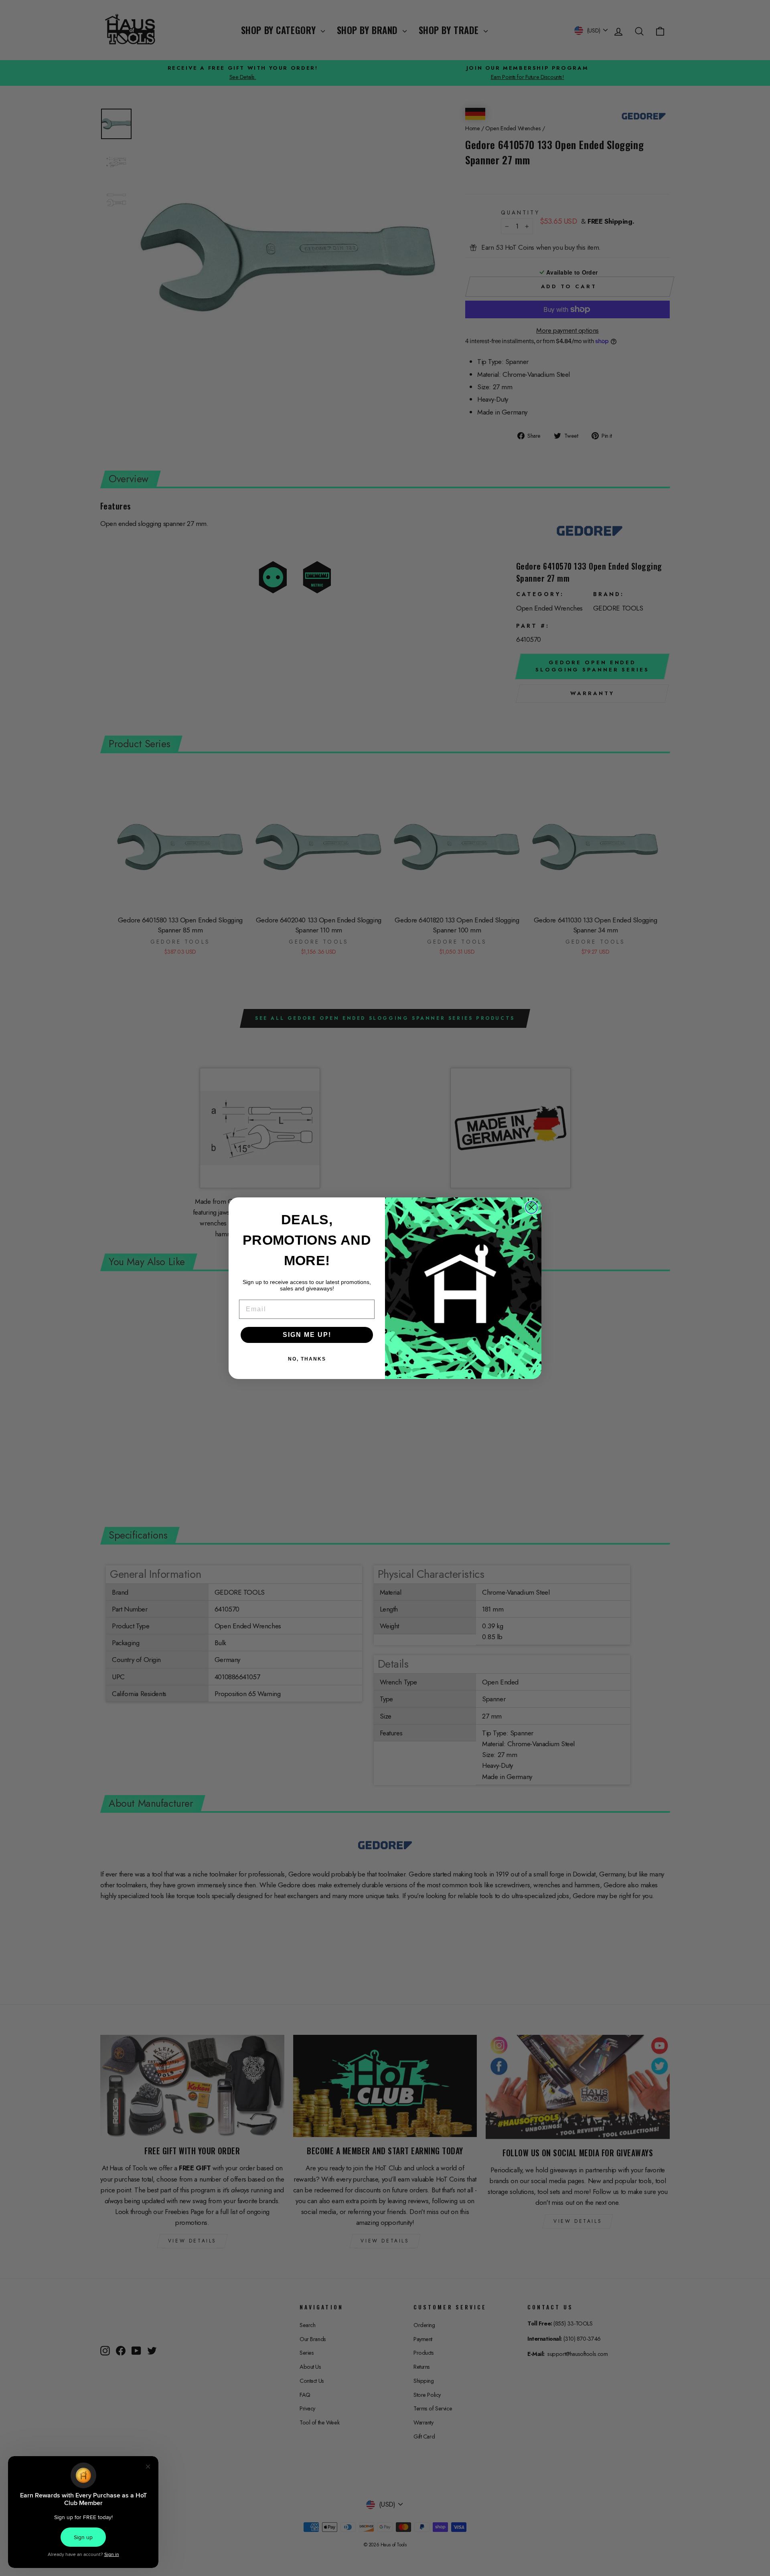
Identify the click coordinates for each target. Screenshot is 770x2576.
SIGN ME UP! (307, 1335)
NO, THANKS (307, 1359)
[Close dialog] (531, 1207)
